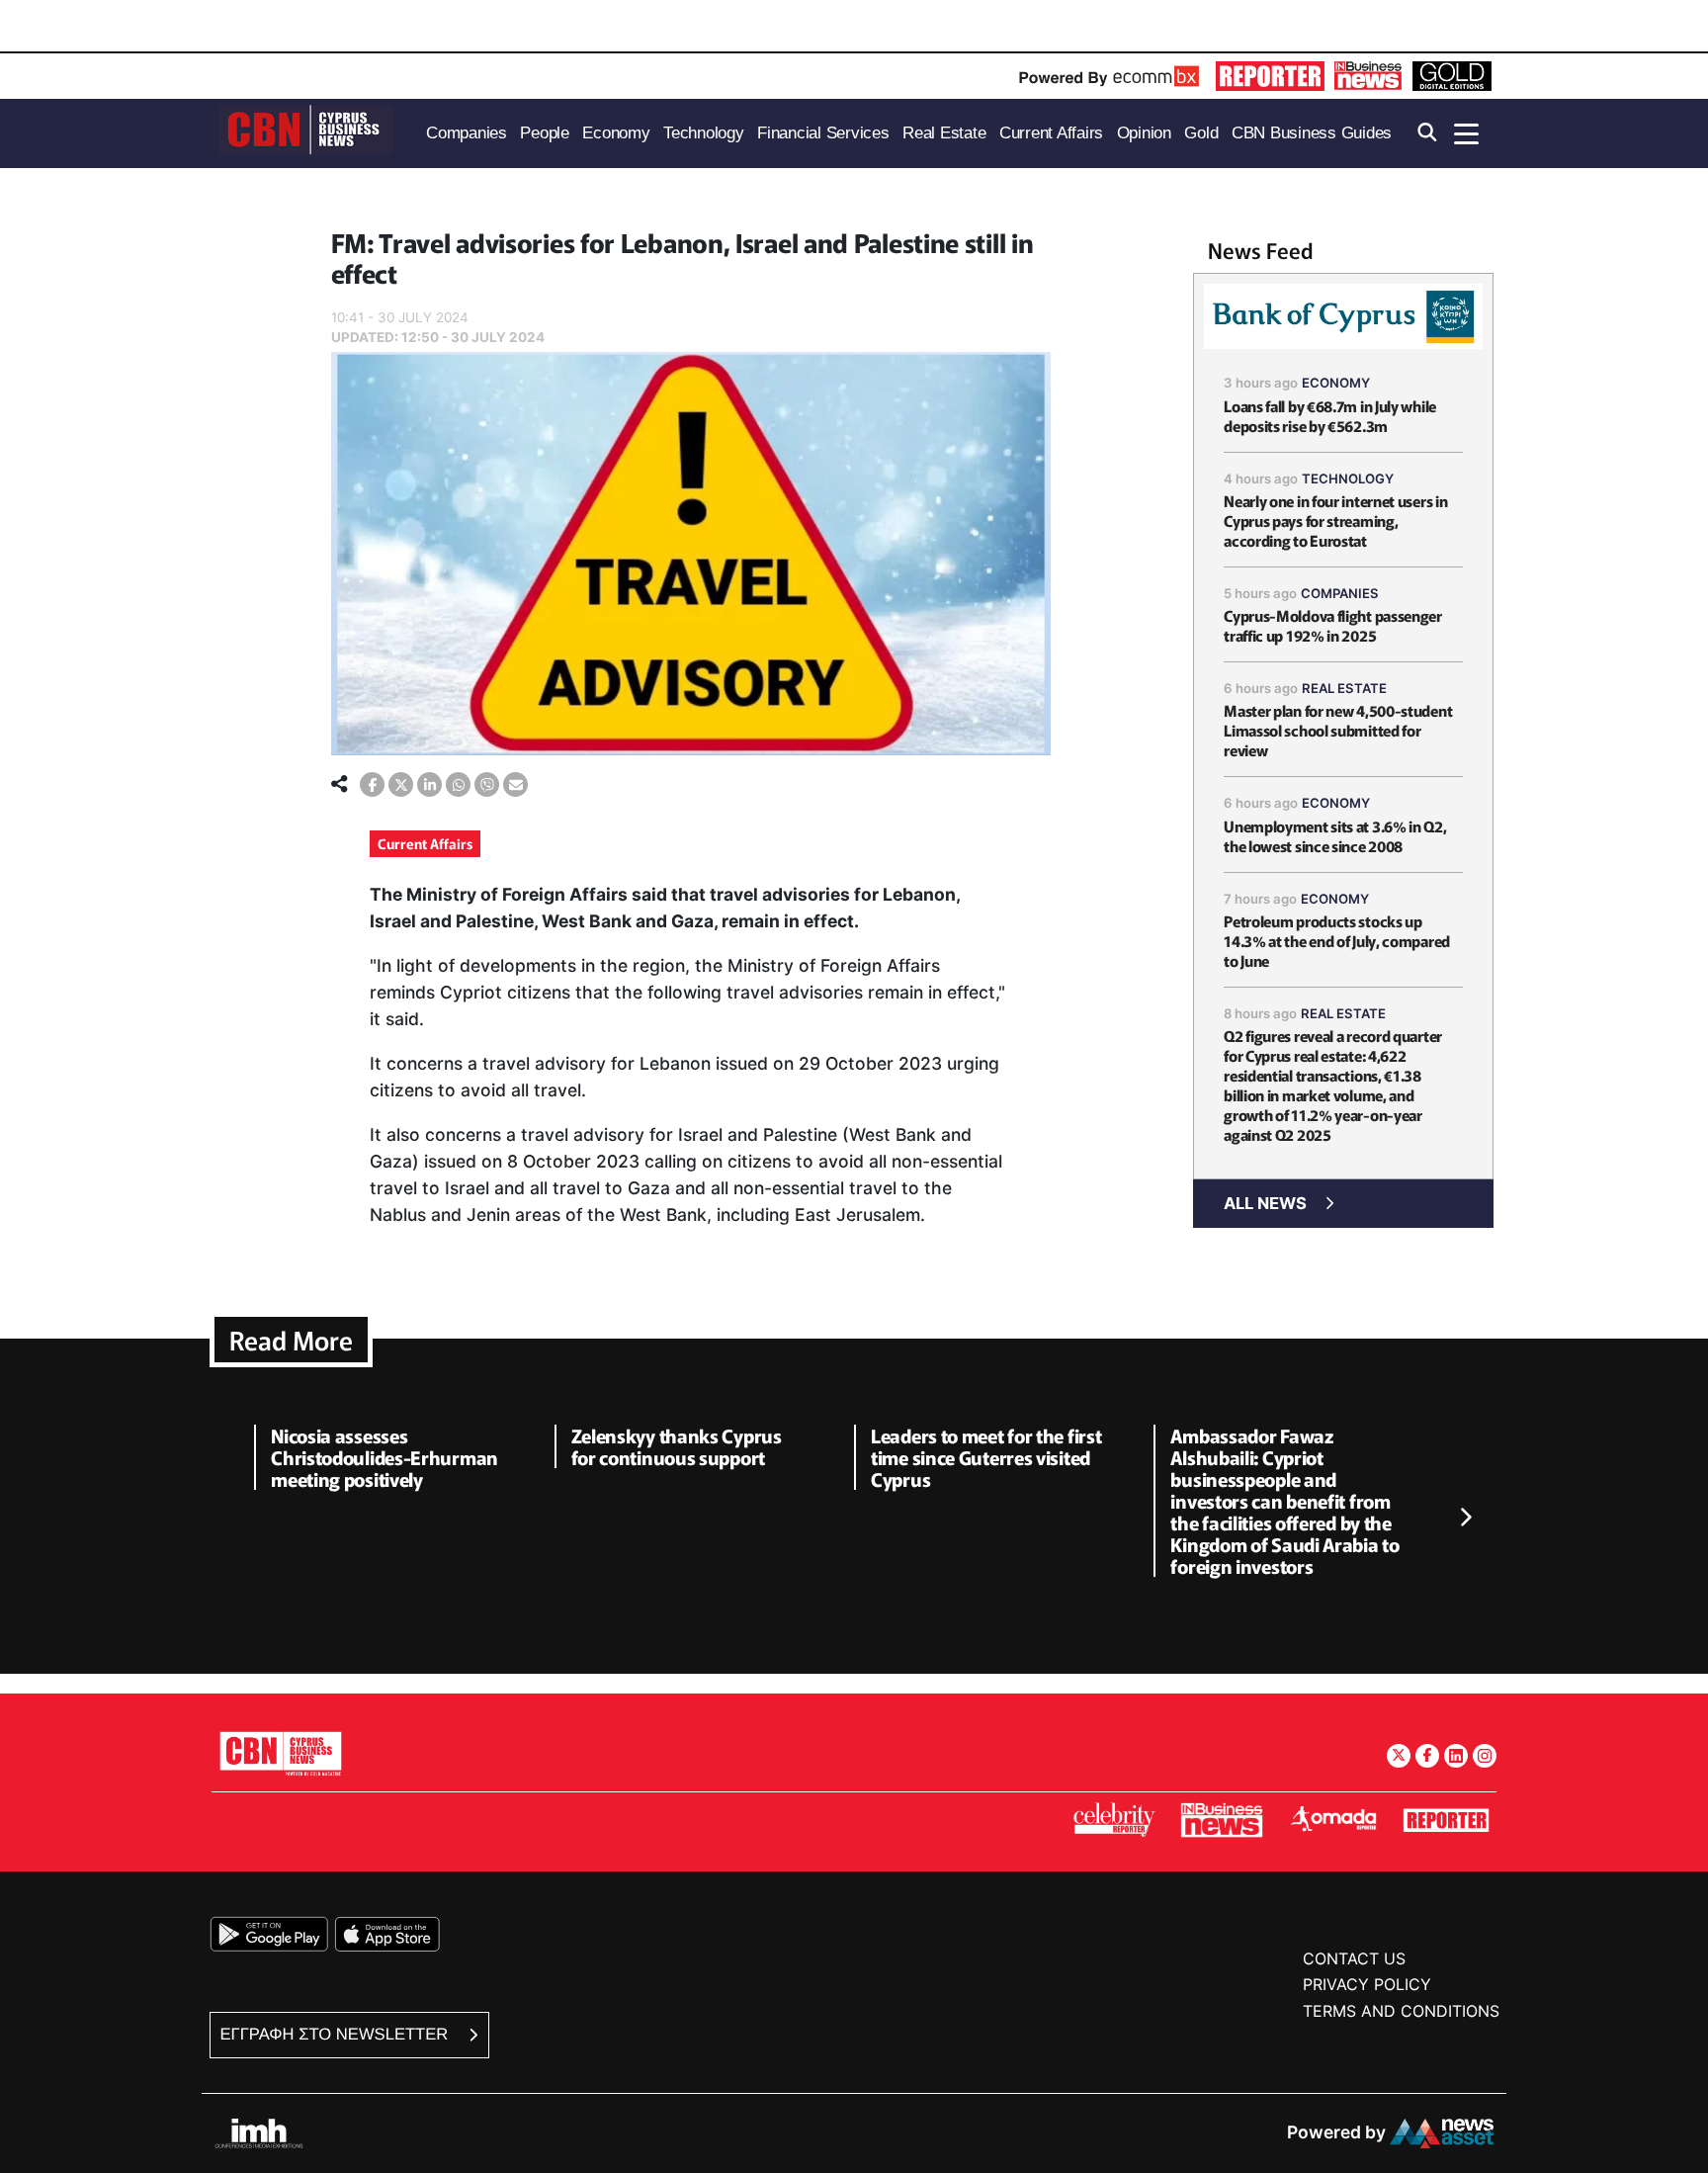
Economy (1336, 383)
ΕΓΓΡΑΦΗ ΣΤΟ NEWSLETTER (337, 2034)
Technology (1348, 478)
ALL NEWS (1265, 1203)
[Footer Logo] (281, 1753)
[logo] (305, 132)
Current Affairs (425, 843)
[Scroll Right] (1465, 1518)
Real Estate (1344, 688)
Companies (1340, 593)
